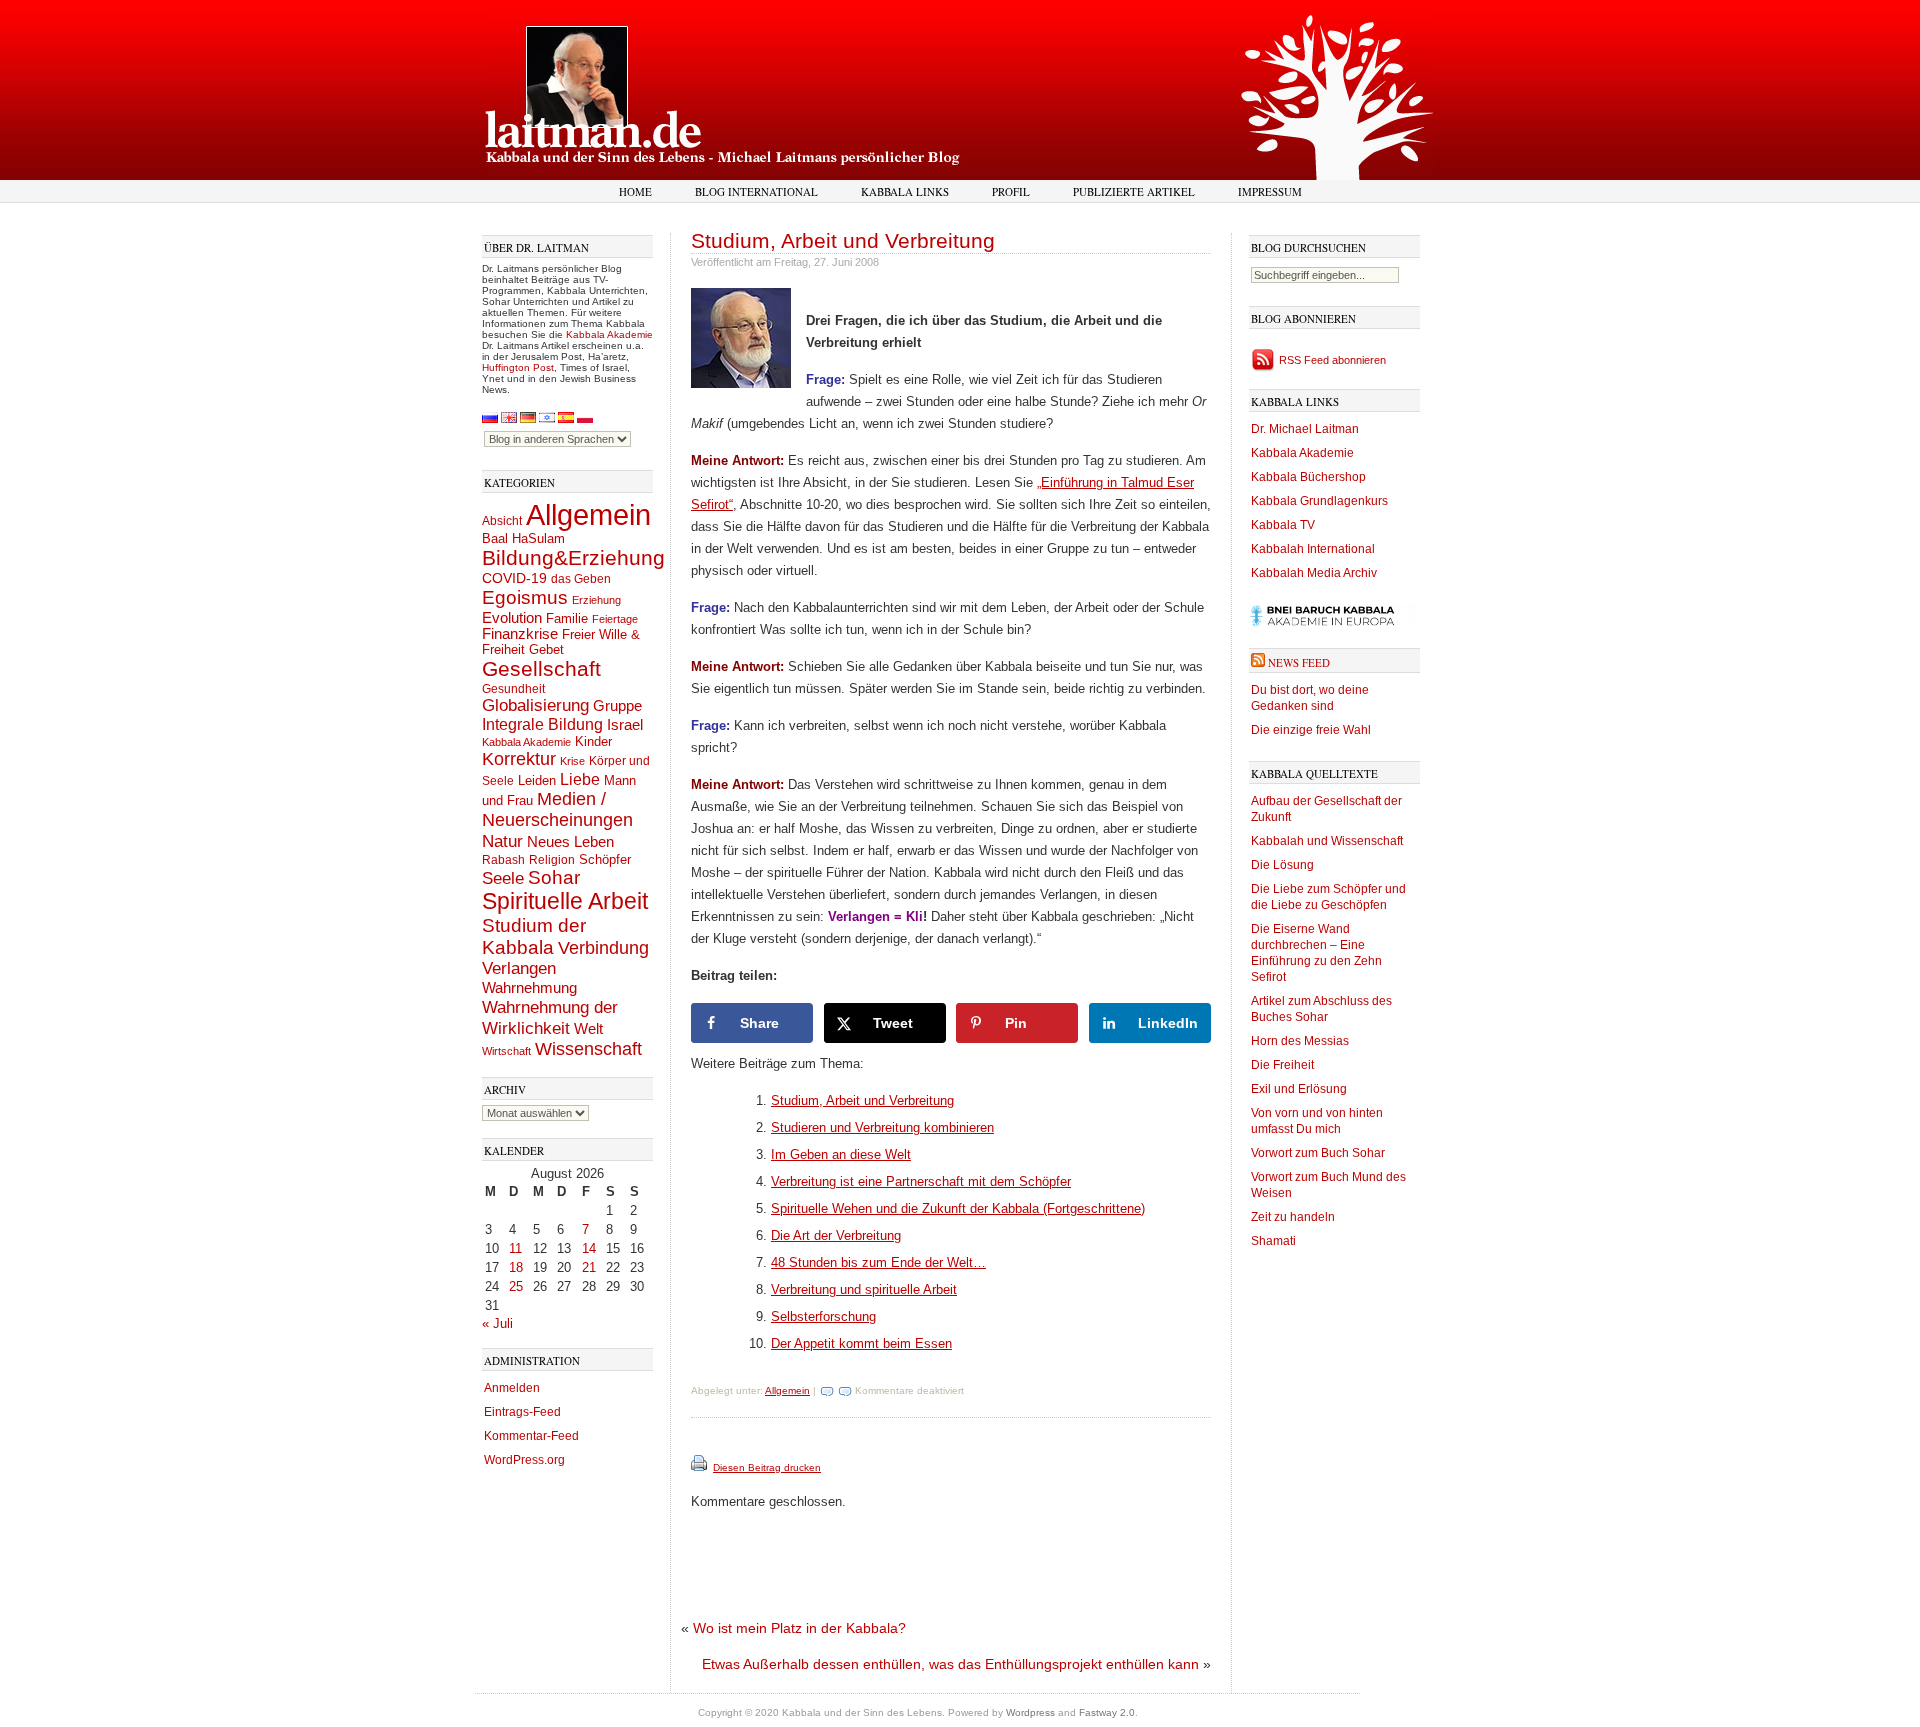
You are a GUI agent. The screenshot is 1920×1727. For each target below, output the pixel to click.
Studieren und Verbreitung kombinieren (882, 1127)
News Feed (1299, 662)
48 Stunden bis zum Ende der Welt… (878, 1262)
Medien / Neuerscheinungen (557, 809)
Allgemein (588, 514)
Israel (625, 724)
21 (589, 1267)
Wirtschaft (506, 1051)
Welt (588, 1028)
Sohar (554, 877)
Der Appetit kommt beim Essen (861, 1343)
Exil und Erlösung (1299, 1089)
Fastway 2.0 (1107, 1712)
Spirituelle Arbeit (565, 901)
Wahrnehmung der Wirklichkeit (550, 1017)
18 (516, 1267)
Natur (502, 841)
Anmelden (512, 1388)
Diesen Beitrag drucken (767, 1467)
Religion (552, 859)
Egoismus (525, 597)
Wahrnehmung (529, 987)
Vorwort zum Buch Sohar (1318, 1153)
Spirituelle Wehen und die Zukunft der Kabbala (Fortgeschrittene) (958, 1208)
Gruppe (617, 706)
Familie (567, 619)
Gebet (546, 649)
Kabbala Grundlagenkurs (1319, 501)
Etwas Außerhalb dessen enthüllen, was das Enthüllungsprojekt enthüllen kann (950, 1664)
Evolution (512, 617)
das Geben (581, 579)
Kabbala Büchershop (1308, 477)
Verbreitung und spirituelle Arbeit (864, 1289)
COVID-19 (514, 578)
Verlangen (519, 968)
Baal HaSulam (523, 539)
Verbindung (603, 948)
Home (635, 191)
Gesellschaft (541, 669)
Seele (503, 878)
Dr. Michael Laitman (1305, 429)
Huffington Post (518, 367)
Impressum (1270, 191)
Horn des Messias (1300, 1041)
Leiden (537, 780)
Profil (1011, 191)
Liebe (580, 779)
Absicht (502, 521)
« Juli (497, 1323)
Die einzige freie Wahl (1311, 730)
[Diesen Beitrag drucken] (700, 1467)
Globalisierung (535, 705)
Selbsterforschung (823, 1316)
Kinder (593, 741)
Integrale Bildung (542, 724)
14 (589, 1248)
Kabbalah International (1313, 549)
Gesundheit (513, 689)
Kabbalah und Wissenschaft (1327, 841)
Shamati (1273, 1241)
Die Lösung (1282, 865)
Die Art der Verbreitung (836, 1235)
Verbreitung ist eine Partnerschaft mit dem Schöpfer (921, 1181)
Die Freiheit (1282, 1065)
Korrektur (519, 759)
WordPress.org (524, 1460)
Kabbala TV (1283, 525)
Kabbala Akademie (609, 334)
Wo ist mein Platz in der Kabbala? (799, 1628)
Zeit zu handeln (1293, 1217)
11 (515, 1248)
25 (516, 1286)
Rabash (503, 860)
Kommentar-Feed (531, 1436)
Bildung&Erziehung (573, 557)
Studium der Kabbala (534, 936)
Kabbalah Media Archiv (1314, 573)
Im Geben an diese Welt (841, 1154)
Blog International (756, 191)
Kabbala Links (905, 191)
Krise (572, 761)
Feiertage (615, 619)
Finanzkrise (520, 634)
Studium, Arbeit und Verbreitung (843, 240)
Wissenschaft (588, 1049)
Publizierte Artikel (1134, 191)
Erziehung (596, 600)
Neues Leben (570, 841)
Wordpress (1030, 1712)
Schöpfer (605, 859)
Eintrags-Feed (522, 1412)
